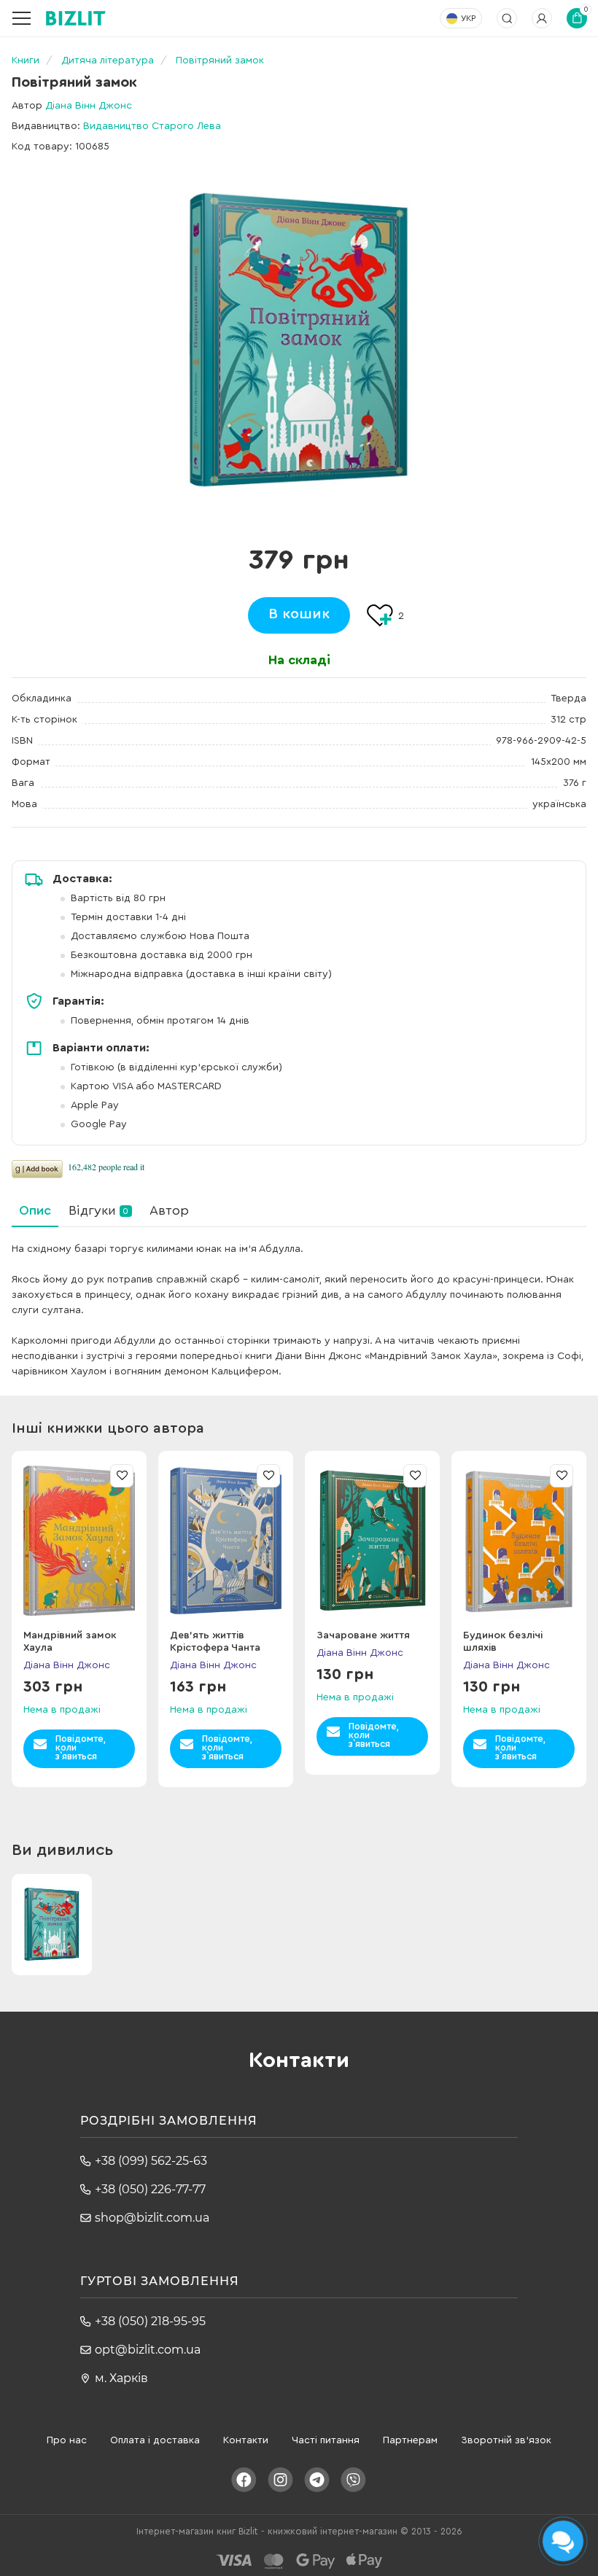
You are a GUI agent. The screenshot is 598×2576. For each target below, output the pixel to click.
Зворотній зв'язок (506, 2440)
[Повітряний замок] (299, 341)
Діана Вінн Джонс (89, 106)
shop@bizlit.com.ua (152, 2218)
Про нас (67, 2440)
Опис (35, 1210)
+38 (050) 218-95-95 (150, 2321)
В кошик (299, 614)
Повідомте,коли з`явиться (81, 1747)
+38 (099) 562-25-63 (151, 2161)
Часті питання (326, 2440)
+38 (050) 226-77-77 (150, 2189)
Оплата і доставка (155, 2440)
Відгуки (98, 1210)
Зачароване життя (363, 1635)
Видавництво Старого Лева (152, 126)
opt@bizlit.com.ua (148, 2350)
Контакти (246, 2440)
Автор (169, 1210)
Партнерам (410, 2440)
